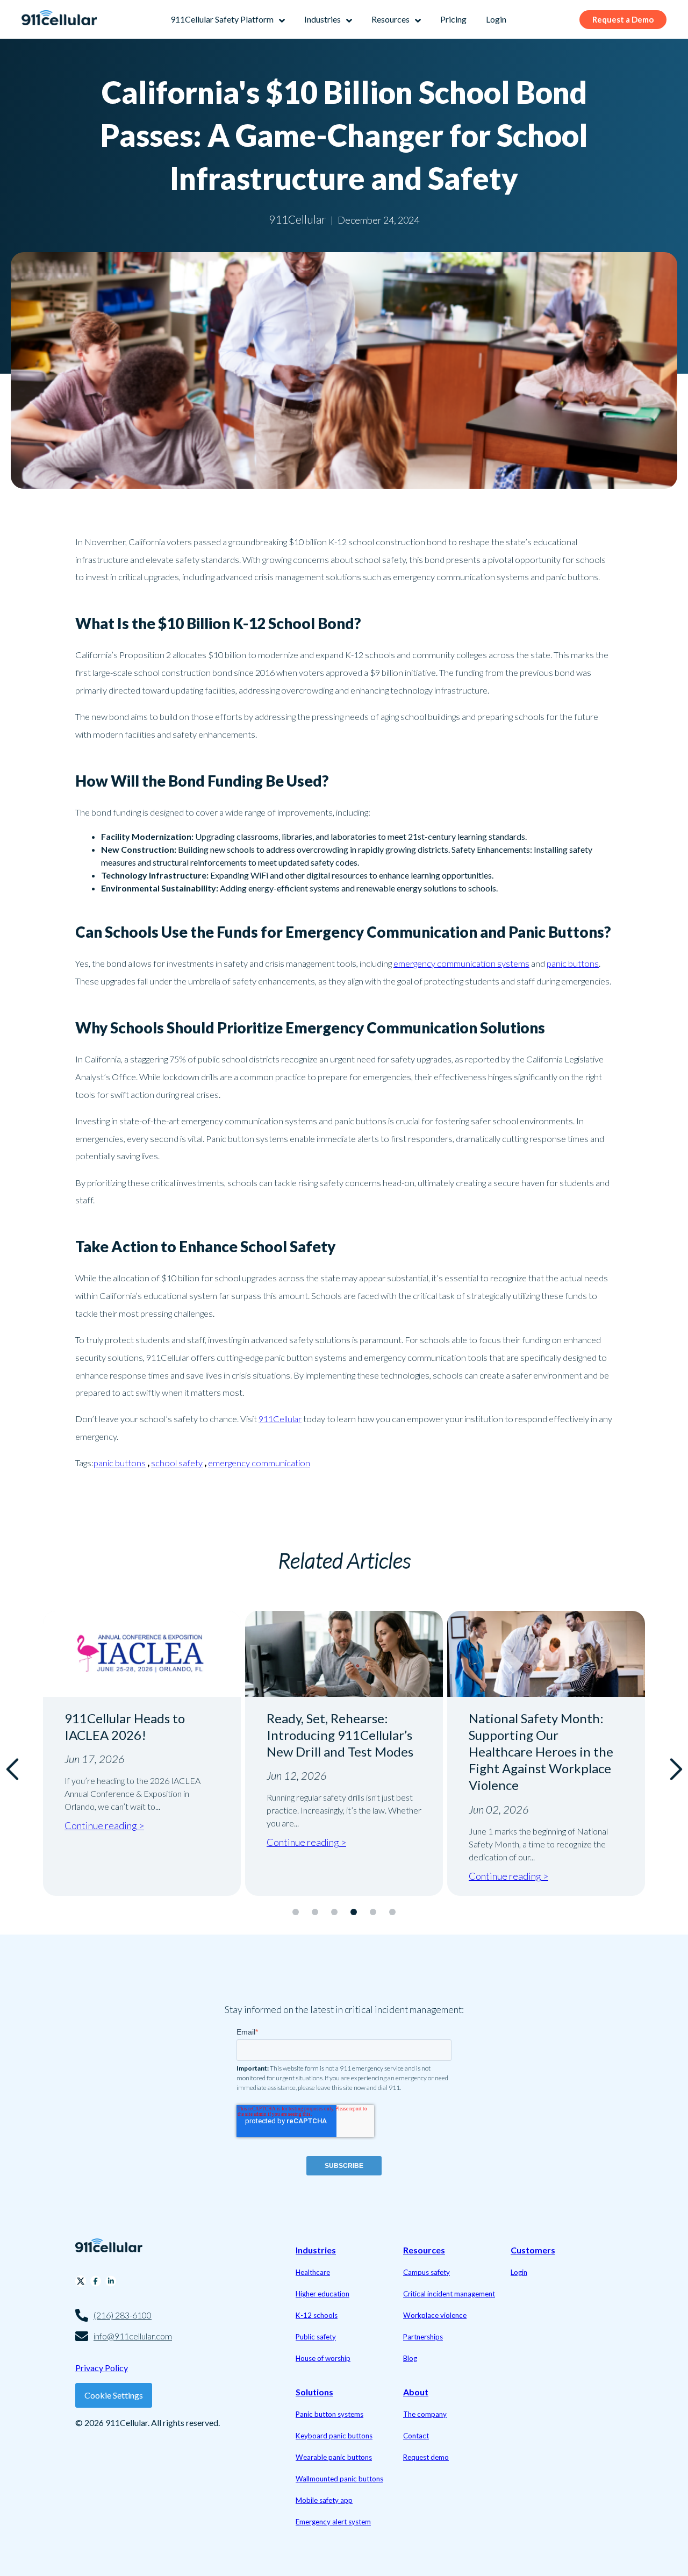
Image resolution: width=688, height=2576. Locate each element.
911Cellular (280, 1419)
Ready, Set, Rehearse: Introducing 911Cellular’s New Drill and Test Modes (340, 1735)
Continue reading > (104, 1825)
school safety (177, 1463)
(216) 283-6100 (123, 2315)
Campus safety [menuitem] (427, 2272)
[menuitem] (228, 19)
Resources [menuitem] (424, 2250)
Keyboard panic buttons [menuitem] (334, 2436)
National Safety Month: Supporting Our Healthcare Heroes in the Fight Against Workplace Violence (541, 1752)
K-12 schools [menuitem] (317, 2315)
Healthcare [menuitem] (313, 2272)
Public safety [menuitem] (316, 2337)
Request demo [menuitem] (426, 2457)
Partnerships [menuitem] (423, 2337)
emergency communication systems (461, 963)
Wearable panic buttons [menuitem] (334, 2457)
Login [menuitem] (519, 2272)
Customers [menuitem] (533, 2250)
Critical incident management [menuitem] (449, 2294)
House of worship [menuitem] (323, 2358)
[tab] (296, 1912)
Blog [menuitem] (410, 2358)
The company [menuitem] (425, 2414)
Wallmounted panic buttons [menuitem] (339, 2479)
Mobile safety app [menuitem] (324, 2500)
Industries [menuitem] (316, 2250)
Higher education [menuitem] (322, 2294)
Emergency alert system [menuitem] (333, 2522)
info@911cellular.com (133, 2336)
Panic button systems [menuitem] (329, 2414)
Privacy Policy (102, 2368)
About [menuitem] (416, 2392)
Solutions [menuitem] (314, 2392)
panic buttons (573, 963)
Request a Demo (623, 19)
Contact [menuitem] (416, 2436)
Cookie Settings (114, 2395)
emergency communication (259, 1463)
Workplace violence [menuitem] (435, 2315)
